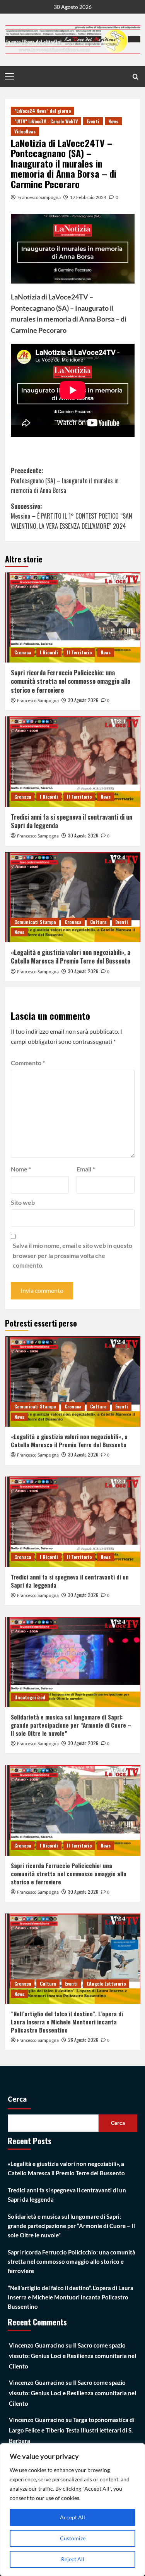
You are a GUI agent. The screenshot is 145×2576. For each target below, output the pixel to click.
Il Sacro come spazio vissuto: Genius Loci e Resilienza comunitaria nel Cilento (72, 2356)
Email (86, 1169)
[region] (72, 2510)
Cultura (98, 922)
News (113, 121)
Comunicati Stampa (35, 922)
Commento (28, 1063)
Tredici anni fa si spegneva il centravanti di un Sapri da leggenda (72, 821)
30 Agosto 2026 (83, 700)
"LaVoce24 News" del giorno (43, 111)
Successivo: (72, 516)
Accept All (72, 2517)
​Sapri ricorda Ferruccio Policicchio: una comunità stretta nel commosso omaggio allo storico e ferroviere (71, 681)
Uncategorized (30, 1697)
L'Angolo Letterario (106, 1983)
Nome (21, 1169)
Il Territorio (79, 652)
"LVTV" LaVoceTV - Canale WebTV (46, 121)
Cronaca (23, 652)
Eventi (93, 121)
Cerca (17, 2099)
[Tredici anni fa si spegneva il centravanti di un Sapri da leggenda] (73, 761)
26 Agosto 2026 (83, 2040)
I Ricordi (49, 652)
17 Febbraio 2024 (88, 197)
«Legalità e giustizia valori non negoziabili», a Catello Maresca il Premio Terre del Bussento (71, 957)
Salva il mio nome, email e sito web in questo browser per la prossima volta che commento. (72, 1255)
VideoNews (25, 131)
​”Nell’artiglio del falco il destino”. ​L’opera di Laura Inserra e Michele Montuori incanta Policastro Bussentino (67, 2022)
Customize (73, 2538)
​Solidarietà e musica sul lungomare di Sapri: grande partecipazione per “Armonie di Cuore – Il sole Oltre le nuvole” (71, 1725)
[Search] (136, 77)
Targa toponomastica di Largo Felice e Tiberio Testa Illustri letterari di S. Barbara (72, 2430)
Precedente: (65, 480)
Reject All (73, 2559)
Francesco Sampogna (39, 197)
